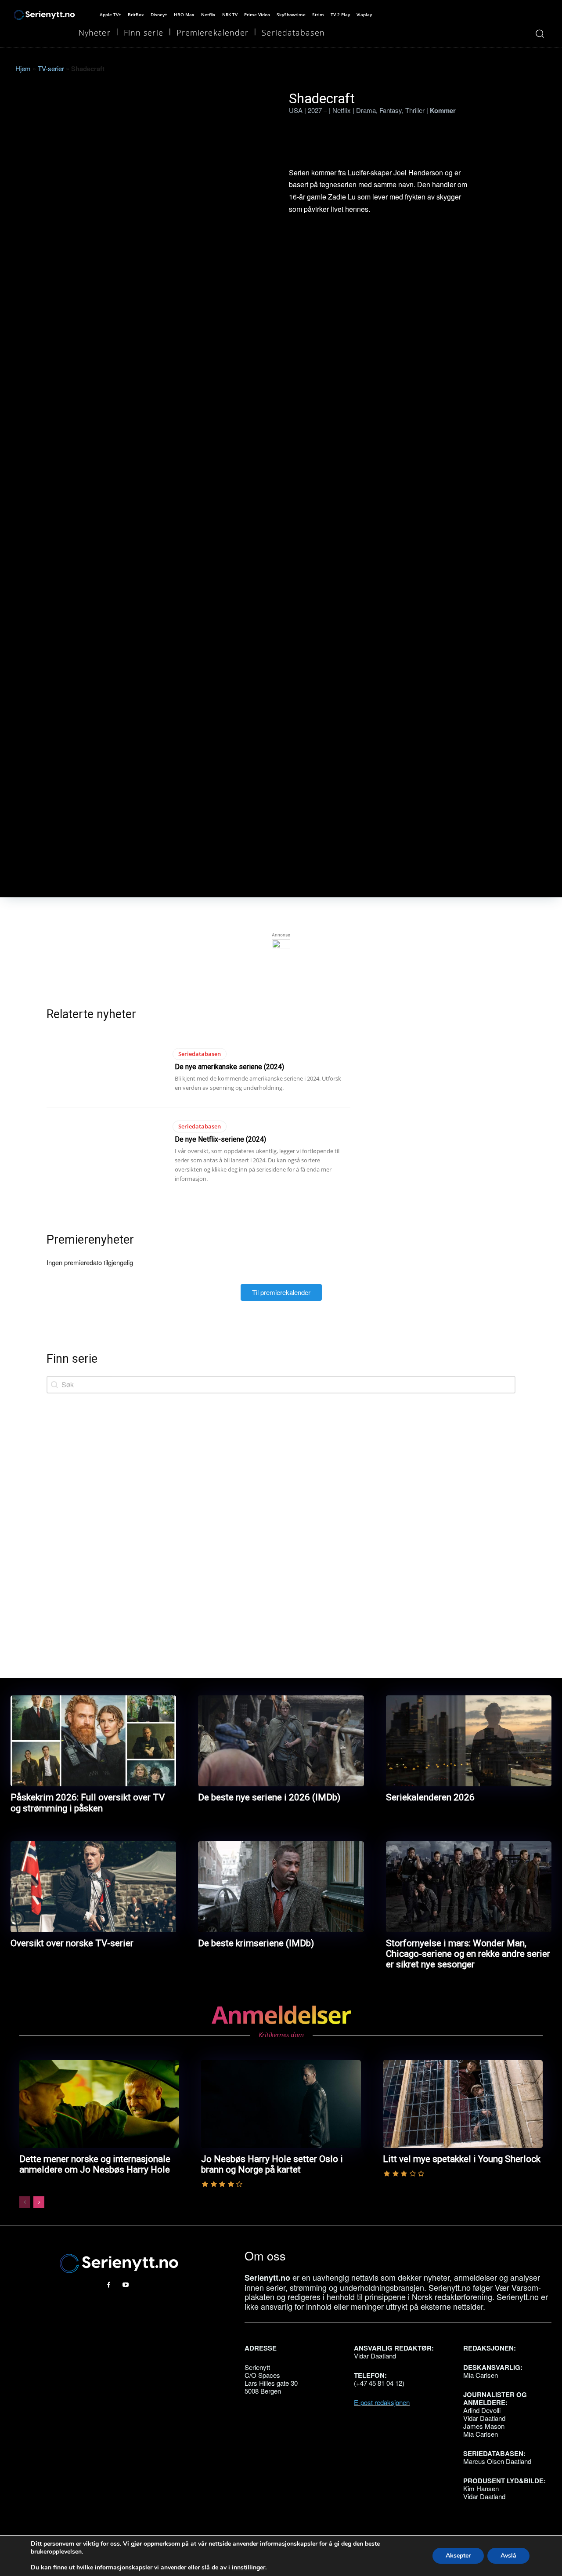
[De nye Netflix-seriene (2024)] (107, 1141)
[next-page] (39, 2202)
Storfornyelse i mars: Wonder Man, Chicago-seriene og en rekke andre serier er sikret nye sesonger (468, 1954)
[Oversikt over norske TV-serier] (93, 1887)
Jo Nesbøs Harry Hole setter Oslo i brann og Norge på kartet (272, 2164)
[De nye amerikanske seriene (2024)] (107, 1068)
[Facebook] (109, 2285)
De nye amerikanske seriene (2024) (229, 1067)
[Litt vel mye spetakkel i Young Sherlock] (463, 2104)
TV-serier (51, 68)
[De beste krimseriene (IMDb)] (281, 1887)
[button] (539, 34)
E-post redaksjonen (382, 2402)
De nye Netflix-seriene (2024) (220, 1139)
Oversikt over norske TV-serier (72, 1943)
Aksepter (458, 2556)
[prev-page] (25, 2202)
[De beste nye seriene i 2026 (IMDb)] (281, 1741)
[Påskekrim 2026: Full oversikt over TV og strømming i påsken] (93, 1741)
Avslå (508, 2556)
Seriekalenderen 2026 (430, 1797)
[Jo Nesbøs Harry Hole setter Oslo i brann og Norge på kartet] (281, 2104)
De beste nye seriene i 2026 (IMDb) (269, 1797)
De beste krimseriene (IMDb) (256, 1943)
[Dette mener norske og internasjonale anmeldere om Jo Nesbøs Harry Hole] (99, 2104)
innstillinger (249, 2568)
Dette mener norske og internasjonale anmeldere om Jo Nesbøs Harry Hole (95, 2164)
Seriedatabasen (200, 1054)
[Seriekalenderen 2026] (469, 1741)
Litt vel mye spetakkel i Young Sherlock (462, 2159)
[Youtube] (126, 2285)
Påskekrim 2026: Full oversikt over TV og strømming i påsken (88, 1803)
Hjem (23, 68)
